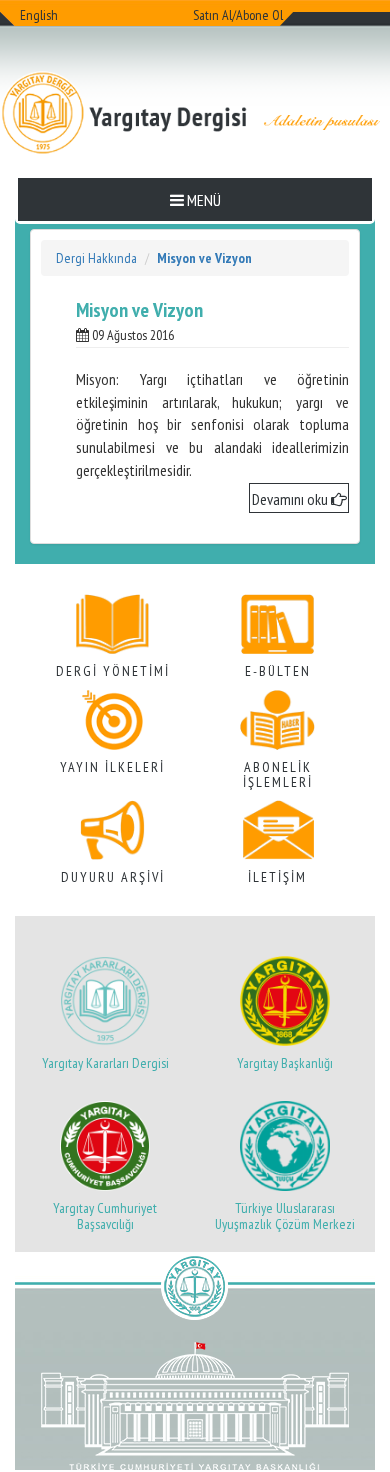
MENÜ (202, 199)
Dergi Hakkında (96, 258)
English (39, 15)
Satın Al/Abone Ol (238, 15)
